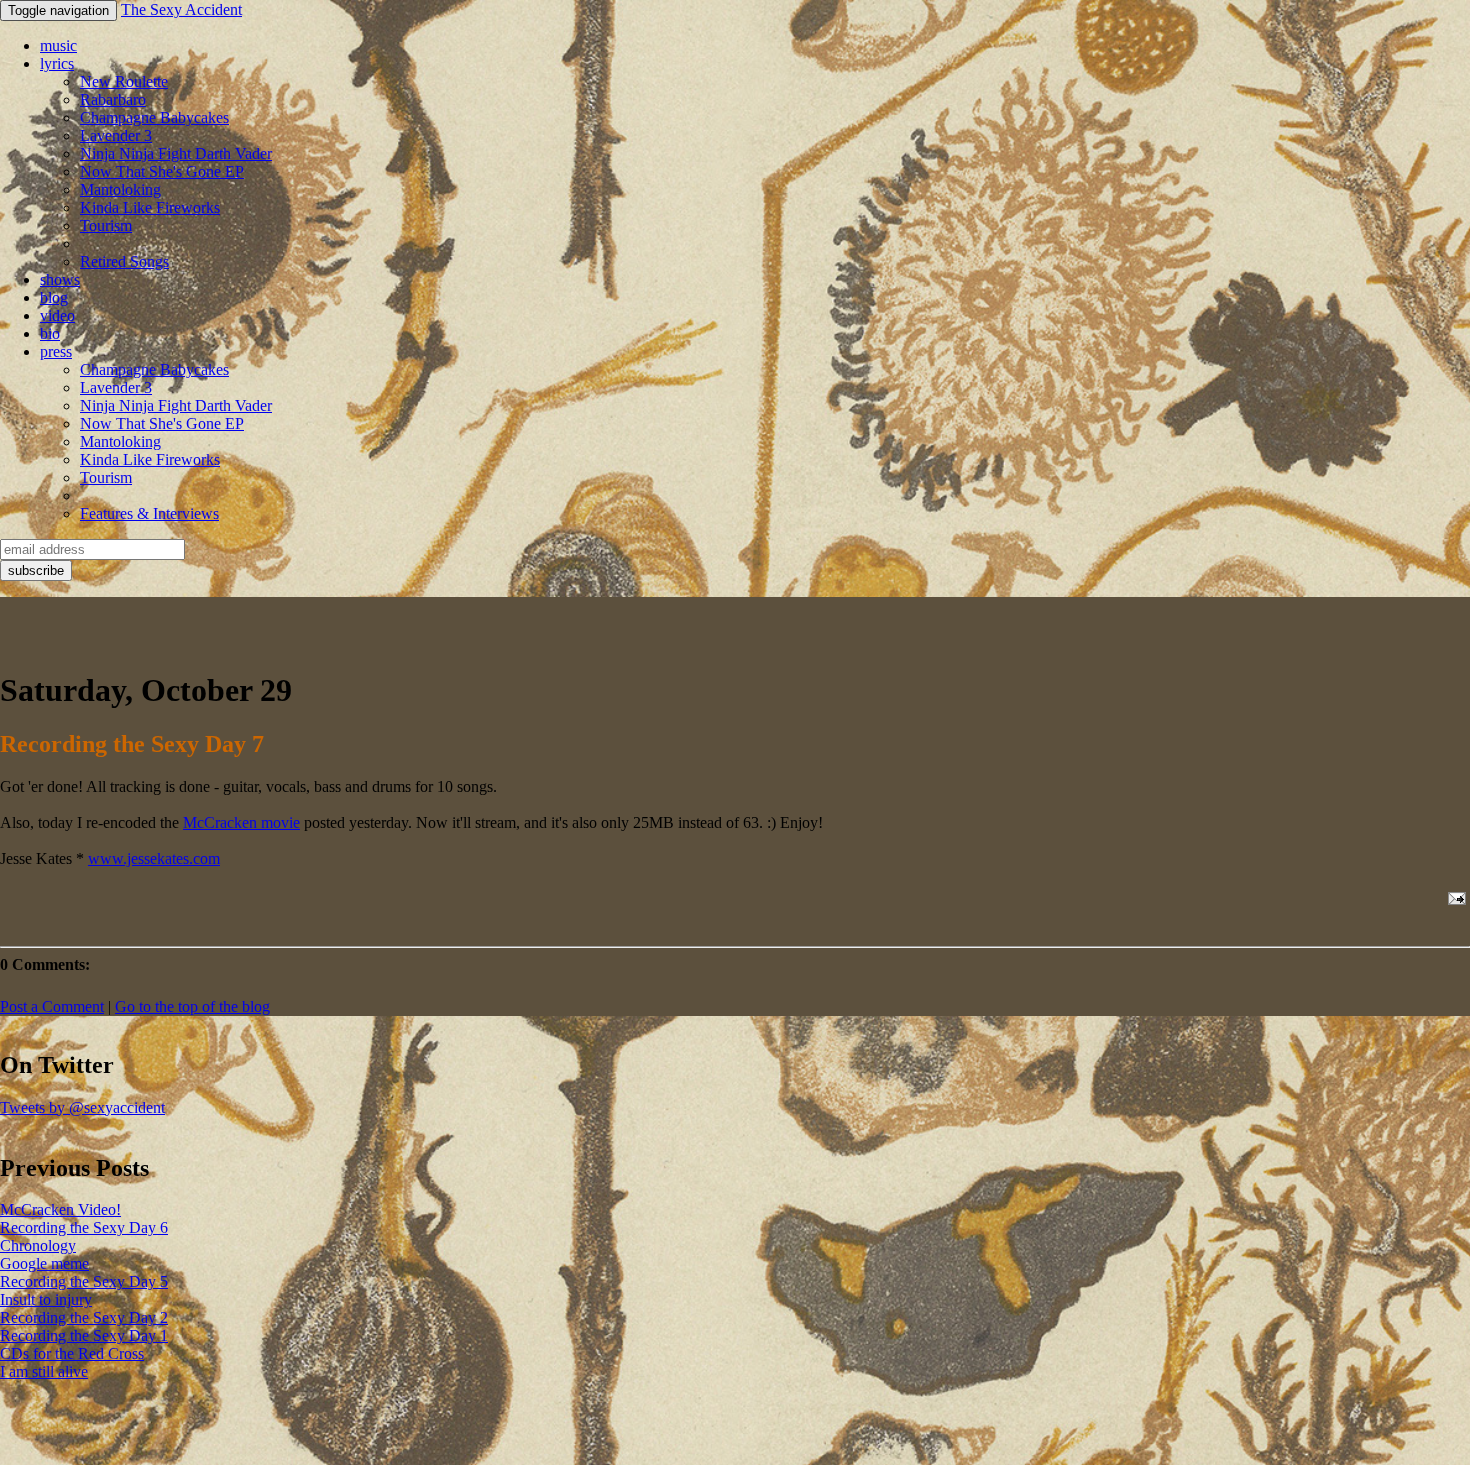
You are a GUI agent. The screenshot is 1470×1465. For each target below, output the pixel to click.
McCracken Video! (60, 1209)
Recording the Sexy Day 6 (84, 1227)
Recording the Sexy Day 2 (84, 1317)
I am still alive (44, 1371)
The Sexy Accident (181, 9)
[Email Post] (1453, 898)
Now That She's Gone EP (162, 171)
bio (50, 333)
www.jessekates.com (154, 858)
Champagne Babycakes (154, 117)
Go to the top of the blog (192, 1006)
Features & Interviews (149, 513)
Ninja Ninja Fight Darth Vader (176, 153)
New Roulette (124, 81)
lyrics (57, 63)
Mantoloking (120, 189)
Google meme (44, 1263)
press (56, 351)
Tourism (106, 225)
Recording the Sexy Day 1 (84, 1335)
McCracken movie (241, 822)
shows (60, 279)
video (57, 315)
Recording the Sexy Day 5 (84, 1281)
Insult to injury (46, 1299)
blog (54, 297)
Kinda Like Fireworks (150, 207)
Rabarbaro (113, 99)
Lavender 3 (116, 135)
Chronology (38, 1245)
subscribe (36, 570)
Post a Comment (52, 1006)
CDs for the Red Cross (72, 1353)
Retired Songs (124, 261)
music (58, 45)
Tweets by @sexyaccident (82, 1107)
